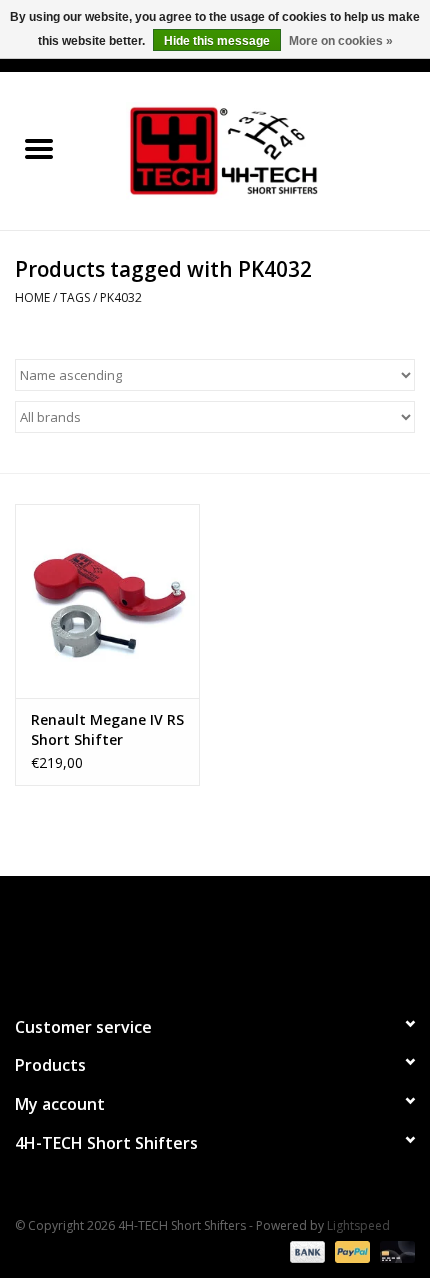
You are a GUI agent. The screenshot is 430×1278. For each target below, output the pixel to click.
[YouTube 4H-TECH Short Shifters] (215, 937)
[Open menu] (39, 148)
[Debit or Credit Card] (394, 1250)
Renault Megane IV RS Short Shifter (107, 729)
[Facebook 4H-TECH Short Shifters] (179, 937)
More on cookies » (341, 41)
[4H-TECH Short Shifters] (254, 149)
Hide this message (217, 41)
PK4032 (121, 297)
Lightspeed (358, 1225)
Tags (75, 297)
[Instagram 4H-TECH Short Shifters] (251, 937)
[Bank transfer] (305, 1250)
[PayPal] (350, 1250)
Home (32, 297)
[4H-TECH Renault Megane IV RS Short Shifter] (107, 601)
